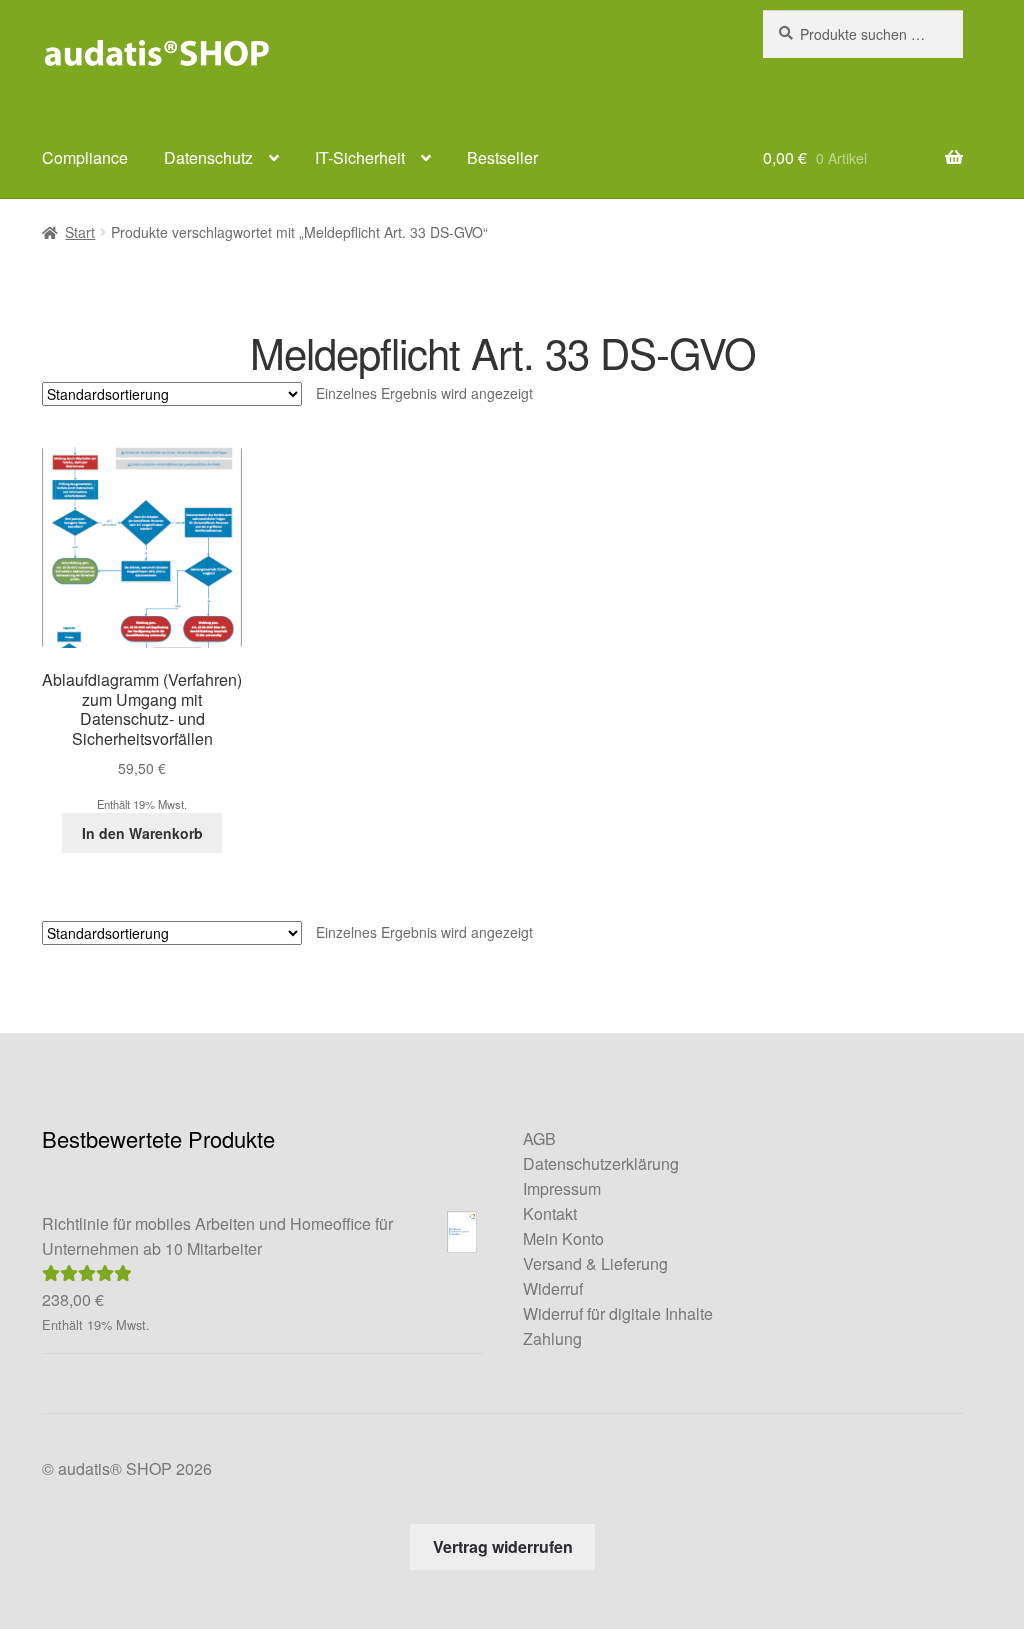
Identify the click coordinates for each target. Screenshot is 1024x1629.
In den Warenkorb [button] (142, 833)
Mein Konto (563, 1238)
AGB (539, 1138)
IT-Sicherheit (360, 157)
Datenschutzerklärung (601, 1163)
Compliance (85, 157)
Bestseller (502, 157)
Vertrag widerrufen (503, 1546)
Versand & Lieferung (595, 1263)
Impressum (562, 1188)
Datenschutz (208, 157)
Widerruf (553, 1288)
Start (80, 232)
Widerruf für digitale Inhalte (618, 1313)
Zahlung (552, 1338)
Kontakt (550, 1213)
